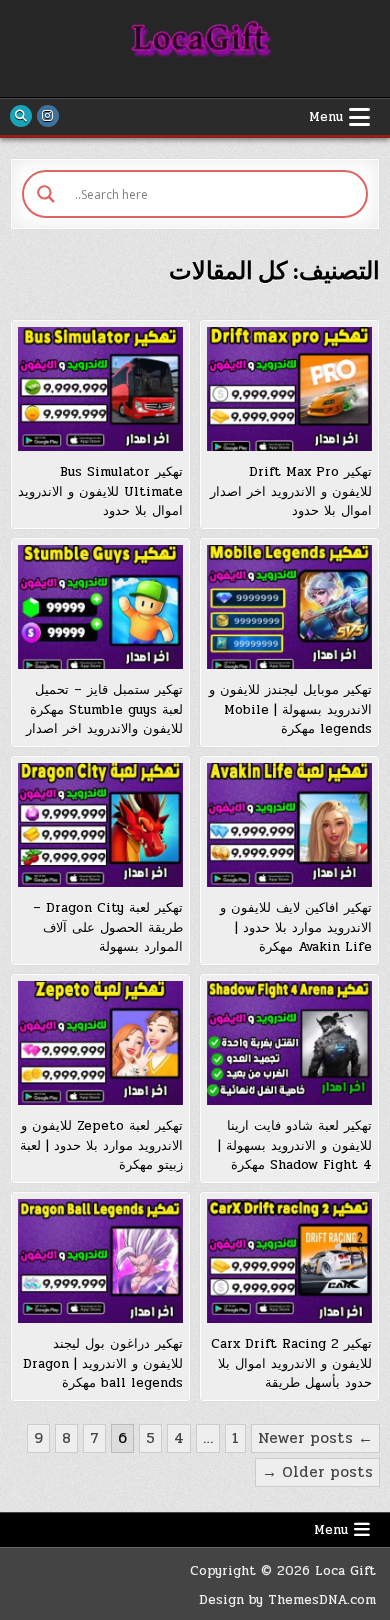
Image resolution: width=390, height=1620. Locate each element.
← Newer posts (315, 1438)
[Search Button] (21, 116)
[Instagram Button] (48, 116)
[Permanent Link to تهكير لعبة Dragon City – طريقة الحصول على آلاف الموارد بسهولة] (101, 825)
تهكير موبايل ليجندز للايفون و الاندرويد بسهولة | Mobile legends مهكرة (290, 709)
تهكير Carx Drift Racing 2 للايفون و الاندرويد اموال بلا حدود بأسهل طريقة (291, 1363)
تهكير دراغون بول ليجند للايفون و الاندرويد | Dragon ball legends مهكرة (103, 1363)
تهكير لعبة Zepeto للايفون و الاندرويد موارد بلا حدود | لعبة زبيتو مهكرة (101, 1145)
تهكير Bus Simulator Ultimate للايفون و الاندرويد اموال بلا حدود (100, 491)
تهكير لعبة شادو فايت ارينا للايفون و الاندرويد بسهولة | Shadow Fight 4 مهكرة (295, 1145)
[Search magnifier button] (46, 194)
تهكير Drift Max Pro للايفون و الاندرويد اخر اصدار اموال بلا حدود (291, 491)
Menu (326, 117)
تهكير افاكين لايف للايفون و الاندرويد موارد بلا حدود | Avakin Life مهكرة (296, 927)
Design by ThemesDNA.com (287, 1600)
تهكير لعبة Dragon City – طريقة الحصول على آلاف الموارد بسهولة (108, 927)
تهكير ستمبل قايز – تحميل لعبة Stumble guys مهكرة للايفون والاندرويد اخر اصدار (104, 709)
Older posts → (317, 1472)
